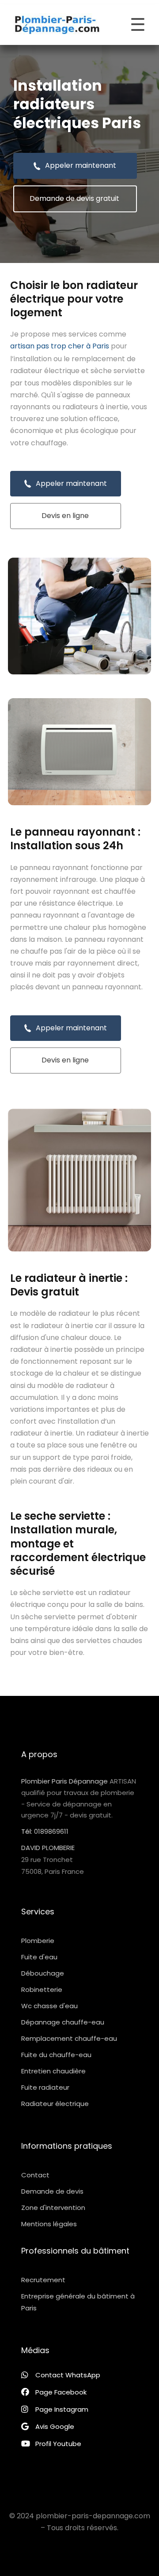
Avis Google (55, 2426)
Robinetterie (42, 1989)
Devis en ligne (65, 516)
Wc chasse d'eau (49, 2006)
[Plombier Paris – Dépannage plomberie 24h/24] (57, 25)
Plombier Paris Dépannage (64, 1781)
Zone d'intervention (53, 2208)
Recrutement (43, 2280)
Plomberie (38, 1941)
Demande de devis (52, 2191)
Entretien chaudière (53, 2071)
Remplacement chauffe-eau (69, 2038)
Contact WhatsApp (68, 2375)
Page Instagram (62, 2409)
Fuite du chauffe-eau (56, 2055)
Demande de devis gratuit (74, 198)
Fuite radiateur (45, 2087)
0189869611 (51, 1831)
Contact (35, 2175)
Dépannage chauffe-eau (63, 2022)
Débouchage (43, 1973)
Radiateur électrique (55, 2104)
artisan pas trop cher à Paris (60, 346)
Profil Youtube (58, 2444)
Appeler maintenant (81, 165)
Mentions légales (49, 2224)
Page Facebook (61, 2392)
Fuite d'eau (39, 1957)
